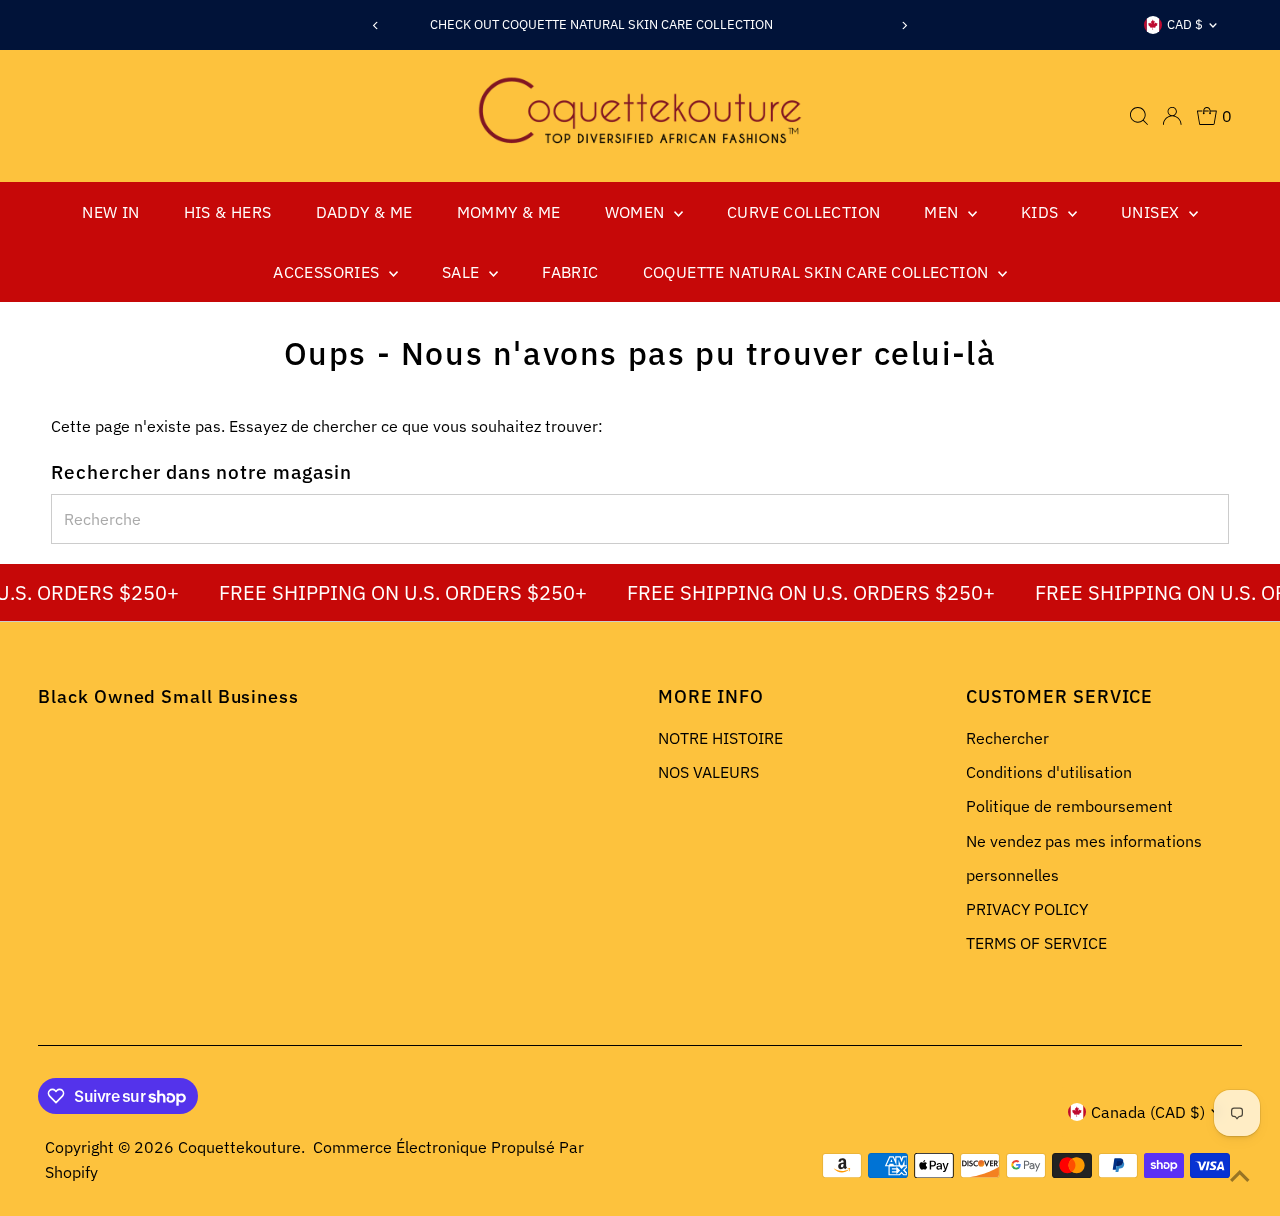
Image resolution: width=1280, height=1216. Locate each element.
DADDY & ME (364, 212)
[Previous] (375, 25)
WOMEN (637, 212)
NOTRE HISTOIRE (720, 738)
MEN (943, 212)
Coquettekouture (239, 1147)
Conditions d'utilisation (1049, 772)
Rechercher (1007, 738)
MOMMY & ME (509, 212)
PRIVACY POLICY (1027, 909)
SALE (463, 272)
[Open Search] (1139, 116)
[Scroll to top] (1240, 1176)
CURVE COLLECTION (803, 212)
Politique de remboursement (1069, 806)
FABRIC (570, 272)
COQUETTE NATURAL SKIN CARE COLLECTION (818, 272)
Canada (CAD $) (1148, 1112)
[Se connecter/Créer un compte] (1172, 116)
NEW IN (110, 212)
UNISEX (1152, 212)
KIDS (1042, 212)
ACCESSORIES (328, 272)
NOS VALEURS (708, 772)
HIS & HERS (228, 212)
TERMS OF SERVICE (1036, 943)
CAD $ (1185, 24)
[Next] (904, 25)
